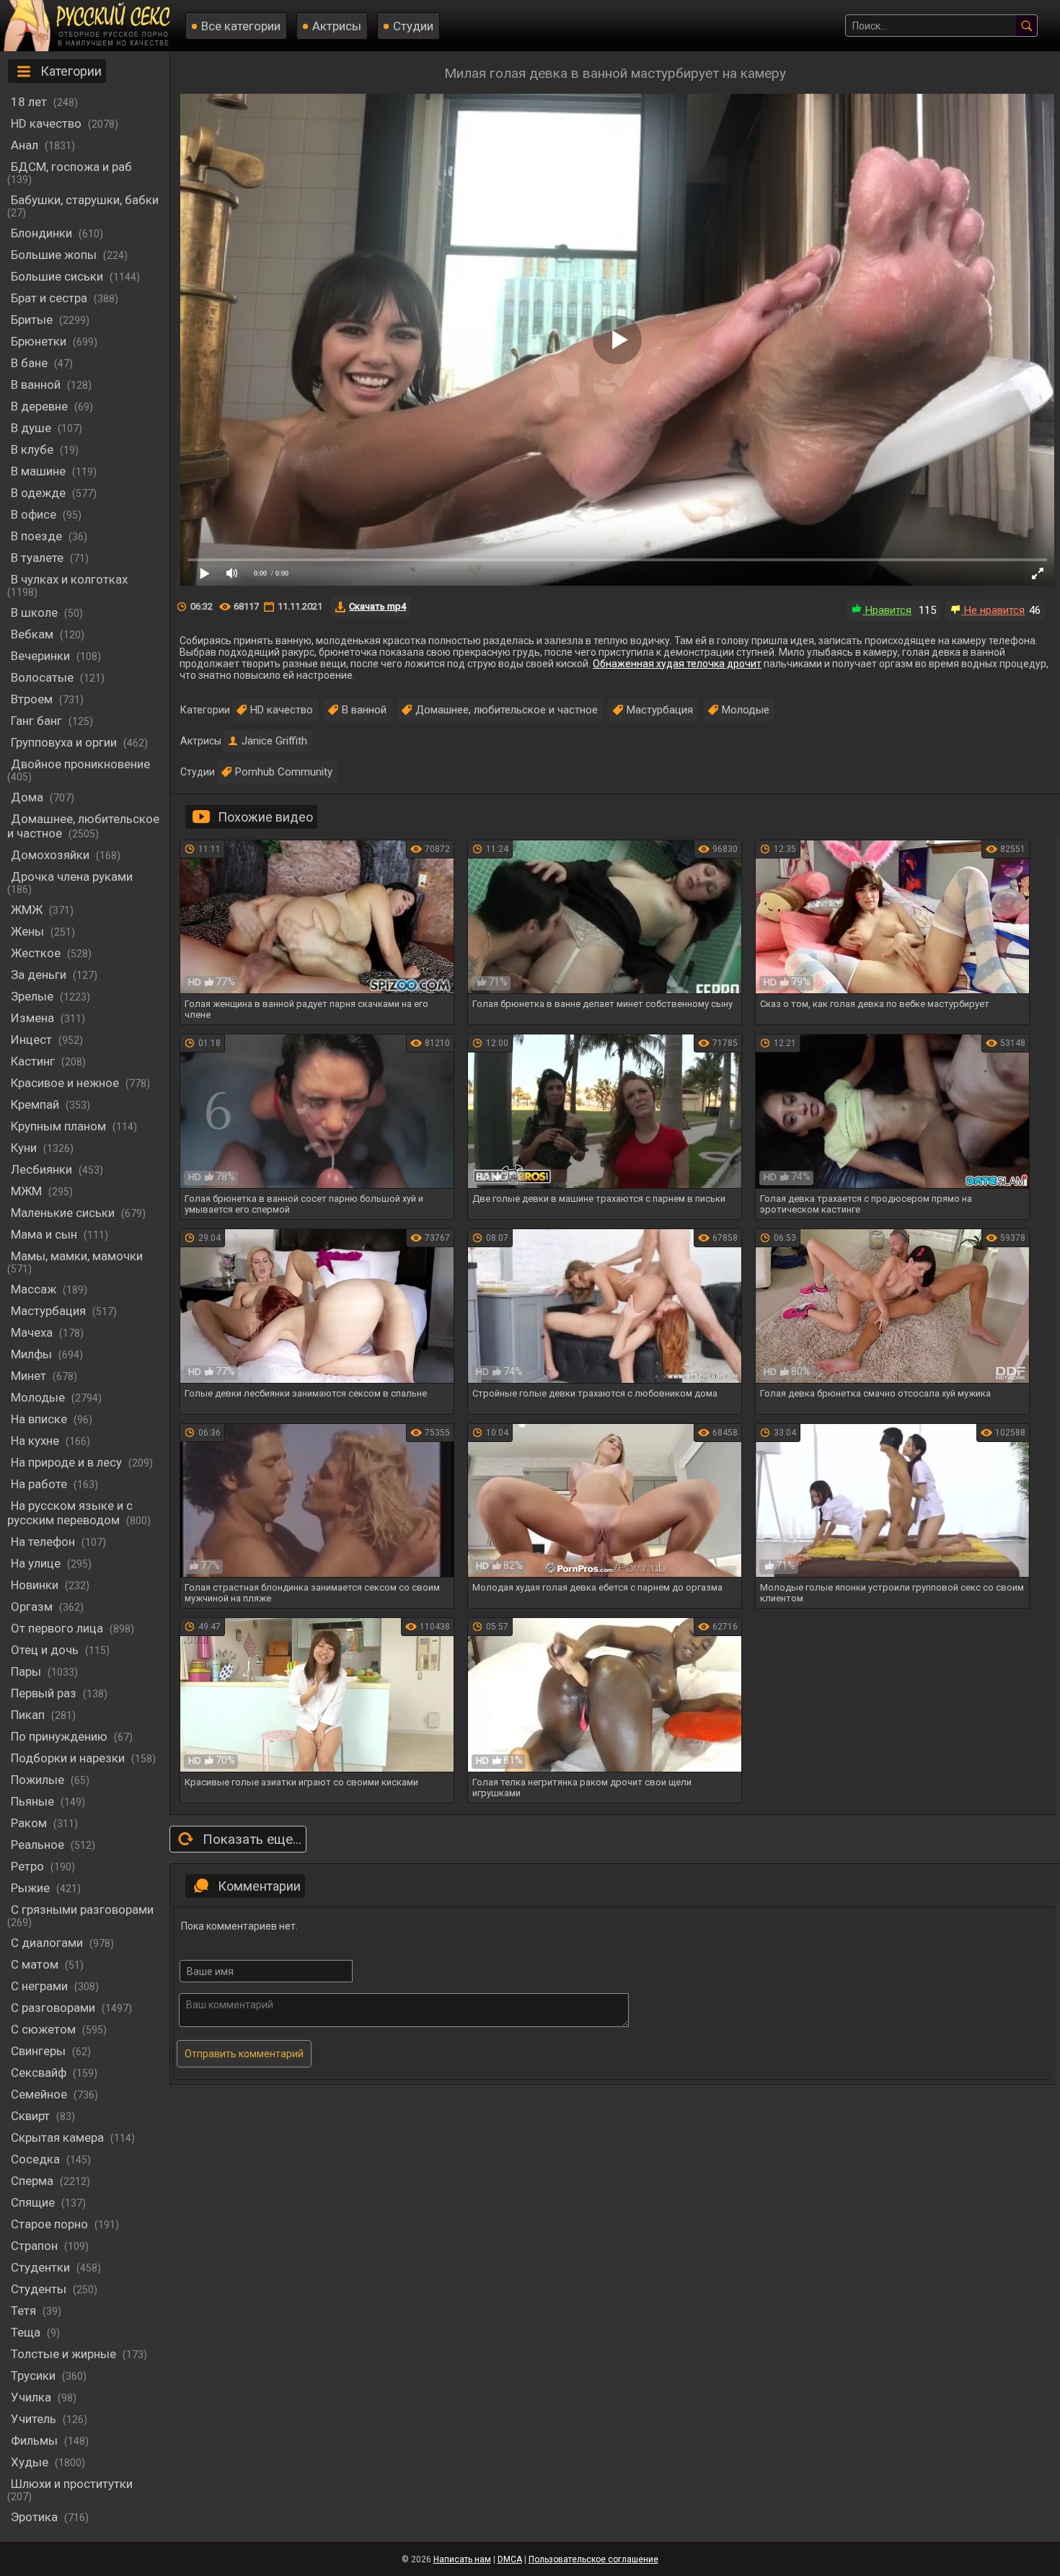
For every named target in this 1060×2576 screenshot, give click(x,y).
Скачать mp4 (377, 606)
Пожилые (39, 1780)
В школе (36, 612)
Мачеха (33, 1332)
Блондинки (43, 233)
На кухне (36, 1441)
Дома (28, 797)
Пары (27, 1671)
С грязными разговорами (82, 1909)
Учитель (35, 2419)
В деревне (41, 406)
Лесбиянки (43, 1169)
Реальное (39, 1845)
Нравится (887, 610)
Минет (30, 1376)
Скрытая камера (59, 2137)
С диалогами (48, 1943)
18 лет (30, 102)
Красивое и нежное (66, 1083)
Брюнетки (40, 341)
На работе (40, 1484)
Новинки (36, 1585)
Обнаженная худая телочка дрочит (677, 664)
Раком (30, 1823)
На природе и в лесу (68, 1462)
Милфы (33, 1354)
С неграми (41, 1986)
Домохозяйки (52, 855)
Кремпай (36, 1104)
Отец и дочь (46, 1650)
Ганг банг (38, 721)
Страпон (36, 2246)
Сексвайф (40, 2072)
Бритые (33, 320)
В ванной (37, 384)
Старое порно (51, 2224)
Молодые (39, 1397)
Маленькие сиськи (64, 1213)
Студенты (40, 2289)
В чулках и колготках (69, 579)
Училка (32, 2397)
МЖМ (28, 1191)
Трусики (35, 2375)
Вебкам (34, 634)
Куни (25, 1148)
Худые (31, 2462)
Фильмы (36, 2440)
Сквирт (32, 2116)
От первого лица (58, 1628)
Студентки (42, 2267)
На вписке (40, 1419)
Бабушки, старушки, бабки (85, 200)
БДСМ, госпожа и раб (71, 167)
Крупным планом (60, 1126)
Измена (34, 1018)
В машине (40, 471)
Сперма (34, 2181)
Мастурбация (50, 1311)
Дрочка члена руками (72, 876)
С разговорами (54, 2008)
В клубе (34, 449)
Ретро (29, 1866)
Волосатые (44, 677)
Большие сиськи (58, 276)
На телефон (44, 1542)
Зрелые (34, 996)
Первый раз (45, 1693)
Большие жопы (55, 255)
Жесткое (37, 953)
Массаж (35, 1289)
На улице (37, 1563)
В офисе (35, 514)
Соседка (37, 2159)
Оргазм (33, 1606)
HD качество (48, 123)
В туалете (39, 558)
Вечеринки (42, 656)
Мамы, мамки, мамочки (77, 1256)
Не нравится (993, 610)
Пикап (29, 1715)
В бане (31, 363)
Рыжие (32, 1888)
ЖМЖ (28, 910)
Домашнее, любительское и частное (83, 826)
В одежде (40, 493)
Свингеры (40, 2051)
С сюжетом (45, 2029)
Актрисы (337, 26)
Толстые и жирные (65, 2354)
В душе (32, 428)
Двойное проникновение (80, 764)
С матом (36, 1964)
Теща (27, 2332)
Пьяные (34, 1801)
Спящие (34, 2202)
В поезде (38, 536)
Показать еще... (252, 1839)
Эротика (36, 2517)
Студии (413, 26)
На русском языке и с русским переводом (70, 1513)
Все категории (241, 26)
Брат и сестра (50, 298)
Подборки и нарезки (69, 1758)
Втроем (33, 699)
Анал (26, 145)
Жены (29, 931)
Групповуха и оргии (65, 742)
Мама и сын (45, 1234)
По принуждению (61, 1736)
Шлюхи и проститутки (72, 2484)
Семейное (40, 2094)
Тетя (25, 2311)
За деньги (40, 975)
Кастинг (34, 1061)
